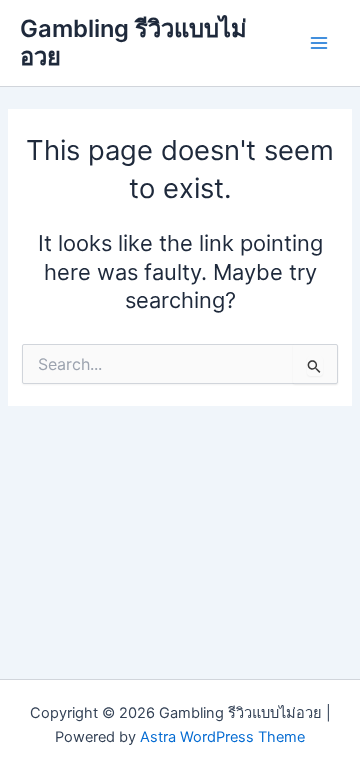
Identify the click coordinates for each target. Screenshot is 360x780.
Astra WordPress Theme (222, 737)
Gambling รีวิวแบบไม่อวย (133, 42)
